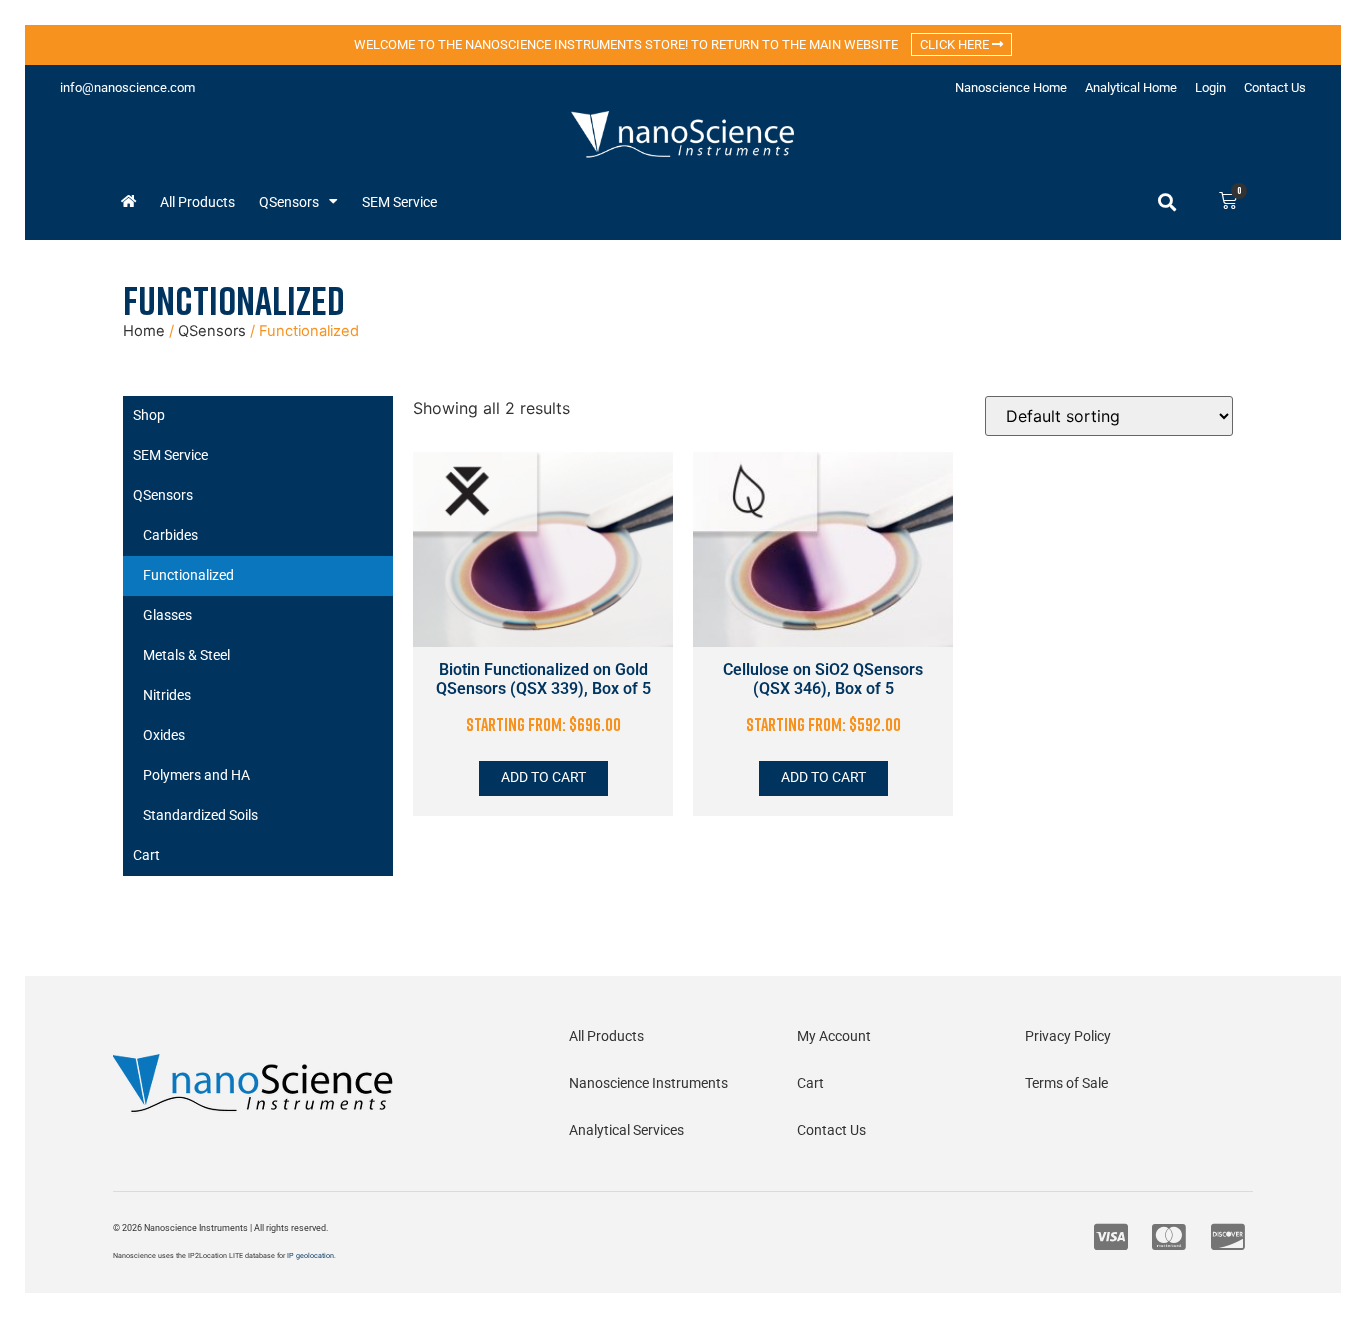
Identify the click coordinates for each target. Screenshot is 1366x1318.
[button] (1166, 201)
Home (144, 331)
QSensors (289, 202)
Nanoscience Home (1011, 87)
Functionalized (188, 575)
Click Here (956, 44)
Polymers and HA (196, 775)
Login (1210, 87)
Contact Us (1275, 87)
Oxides (164, 735)
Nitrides (167, 695)
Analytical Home (1131, 87)
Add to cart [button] (543, 777)
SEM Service (399, 202)
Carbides (170, 535)
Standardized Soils (200, 815)
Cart (146, 855)
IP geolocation (310, 1255)
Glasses (167, 615)
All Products (197, 202)
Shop (149, 415)
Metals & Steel (186, 655)
